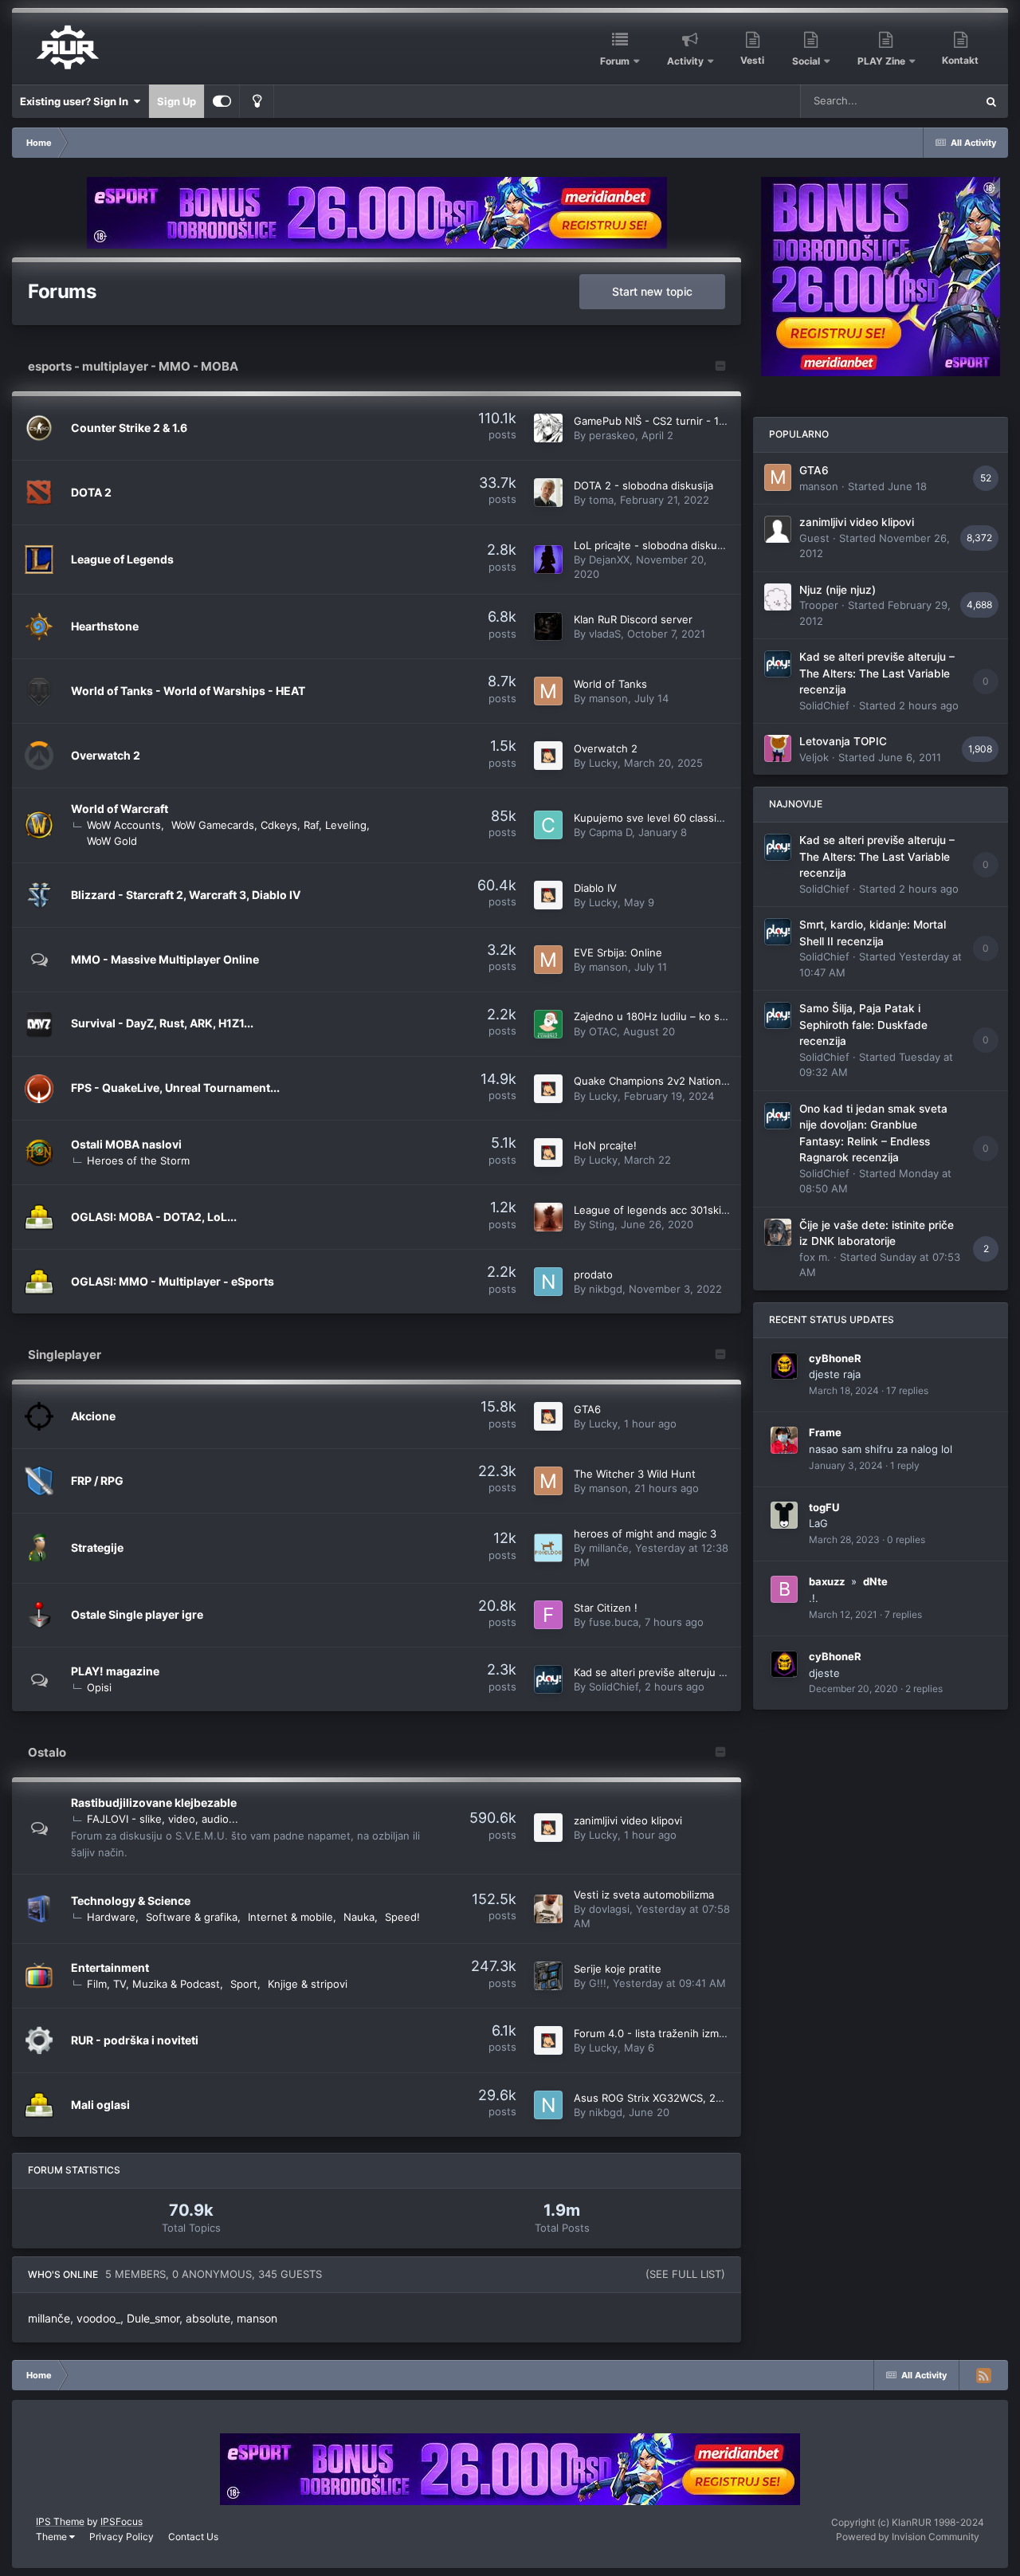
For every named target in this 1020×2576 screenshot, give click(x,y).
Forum (615, 61)
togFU (824, 1507)
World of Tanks (610, 684)
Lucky (603, 763)
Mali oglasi (100, 2105)
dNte (875, 1581)
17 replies (907, 1390)
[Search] (991, 101)
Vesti (752, 60)
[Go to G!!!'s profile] (548, 1976)
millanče (609, 1548)
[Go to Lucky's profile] (548, 756)
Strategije (97, 1547)
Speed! (402, 1917)
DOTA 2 (91, 492)
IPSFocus (122, 2521)
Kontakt (960, 60)
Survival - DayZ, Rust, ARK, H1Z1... (162, 1023)
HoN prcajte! (605, 1145)
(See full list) (685, 2274)
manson (608, 698)
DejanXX (609, 560)
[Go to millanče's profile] (548, 1548)
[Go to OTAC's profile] (548, 1024)
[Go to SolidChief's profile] (548, 1679)
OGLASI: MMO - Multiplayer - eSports (173, 1281)
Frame (825, 1432)
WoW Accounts (124, 825)
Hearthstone (105, 626)
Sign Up (177, 101)
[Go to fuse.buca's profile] (548, 1615)
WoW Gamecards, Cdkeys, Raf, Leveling (269, 825)
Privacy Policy (122, 2537)
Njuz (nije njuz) (838, 590)
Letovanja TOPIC (843, 741)
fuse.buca (614, 1622)
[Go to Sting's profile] (548, 1217)
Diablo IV (595, 888)
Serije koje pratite (618, 1969)
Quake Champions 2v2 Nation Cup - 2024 (677, 1081)
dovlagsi (609, 1909)
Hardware (111, 1917)
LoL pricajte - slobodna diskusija (653, 545)
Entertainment (110, 1967)
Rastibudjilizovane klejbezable (154, 1802)
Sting (602, 1224)
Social (806, 61)
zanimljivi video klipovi (628, 1820)
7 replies (903, 1614)
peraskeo (612, 435)
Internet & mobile (290, 1917)
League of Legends (122, 559)
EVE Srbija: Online (618, 952)
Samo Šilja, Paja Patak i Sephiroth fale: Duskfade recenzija (863, 1025)
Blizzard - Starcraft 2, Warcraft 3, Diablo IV (186, 895)
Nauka (359, 1917)
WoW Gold (112, 841)
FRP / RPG (97, 1480)
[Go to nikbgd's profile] (548, 1282)
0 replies (906, 1539)
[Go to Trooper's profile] (778, 597)
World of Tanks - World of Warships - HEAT (188, 691)
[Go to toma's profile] (548, 493)
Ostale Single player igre (137, 1614)
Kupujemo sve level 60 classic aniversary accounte (700, 818)
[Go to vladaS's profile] (548, 626)
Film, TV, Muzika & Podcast (153, 1984)
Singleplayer (65, 1355)
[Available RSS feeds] (983, 2375)
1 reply (905, 1465)
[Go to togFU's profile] (784, 1515)
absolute (208, 2318)
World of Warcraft (120, 809)
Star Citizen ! (606, 1608)
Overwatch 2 (106, 755)
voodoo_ (98, 2318)
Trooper (819, 605)
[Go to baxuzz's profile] (784, 1589)
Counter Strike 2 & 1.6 (129, 428)
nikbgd (606, 1289)
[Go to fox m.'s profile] (778, 1232)
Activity (685, 61)
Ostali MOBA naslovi (126, 1144)
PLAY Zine (881, 61)
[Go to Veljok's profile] (778, 748)
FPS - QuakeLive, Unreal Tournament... (175, 1088)
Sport (244, 1984)
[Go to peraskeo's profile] (548, 428)
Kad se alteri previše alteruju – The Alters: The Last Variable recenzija (877, 673)
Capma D (610, 832)
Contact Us (193, 2537)
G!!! (598, 1983)
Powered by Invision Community (908, 2537)
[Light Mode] (257, 101)
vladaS (605, 634)
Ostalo (47, 1752)
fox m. (815, 1257)
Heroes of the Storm (138, 1160)
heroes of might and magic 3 (645, 1533)
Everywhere (926, 101)
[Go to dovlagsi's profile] (548, 1909)
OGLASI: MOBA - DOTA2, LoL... (154, 1217)
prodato (593, 1274)
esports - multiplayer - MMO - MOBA (133, 366)
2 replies (924, 1689)
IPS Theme (60, 2521)
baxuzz (827, 1581)
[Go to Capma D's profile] (548, 825)
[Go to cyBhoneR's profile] (784, 1366)
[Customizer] (222, 101)
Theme (53, 2537)
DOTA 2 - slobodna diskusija (643, 485)
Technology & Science (131, 1901)
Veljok (814, 757)
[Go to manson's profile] (548, 691)
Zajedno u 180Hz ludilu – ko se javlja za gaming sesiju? (709, 1016)
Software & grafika (192, 1917)
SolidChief (614, 1687)
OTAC (603, 1031)
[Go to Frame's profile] (784, 1440)
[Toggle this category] (720, 367)
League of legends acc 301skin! (652, 1210)
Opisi (99, 1687)
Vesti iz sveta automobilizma (644, 1895)
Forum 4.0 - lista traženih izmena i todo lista (683, 2033)
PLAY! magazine (115, 1671)
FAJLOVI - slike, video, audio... (163, 1819)
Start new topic (652, 291)
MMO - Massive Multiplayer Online (165, 959)
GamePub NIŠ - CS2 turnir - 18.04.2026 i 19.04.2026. (706, 421)
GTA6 (587, 1409)
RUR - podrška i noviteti (135, 2040)
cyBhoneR (835, 1358)
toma (601, 500)
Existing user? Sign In (76, 101)
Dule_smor (153, 2318)
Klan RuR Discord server (633, 619)
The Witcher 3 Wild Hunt (635, 1474)
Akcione (93, 1416)
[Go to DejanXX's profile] (548, 560)
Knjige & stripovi (308, 1984)
